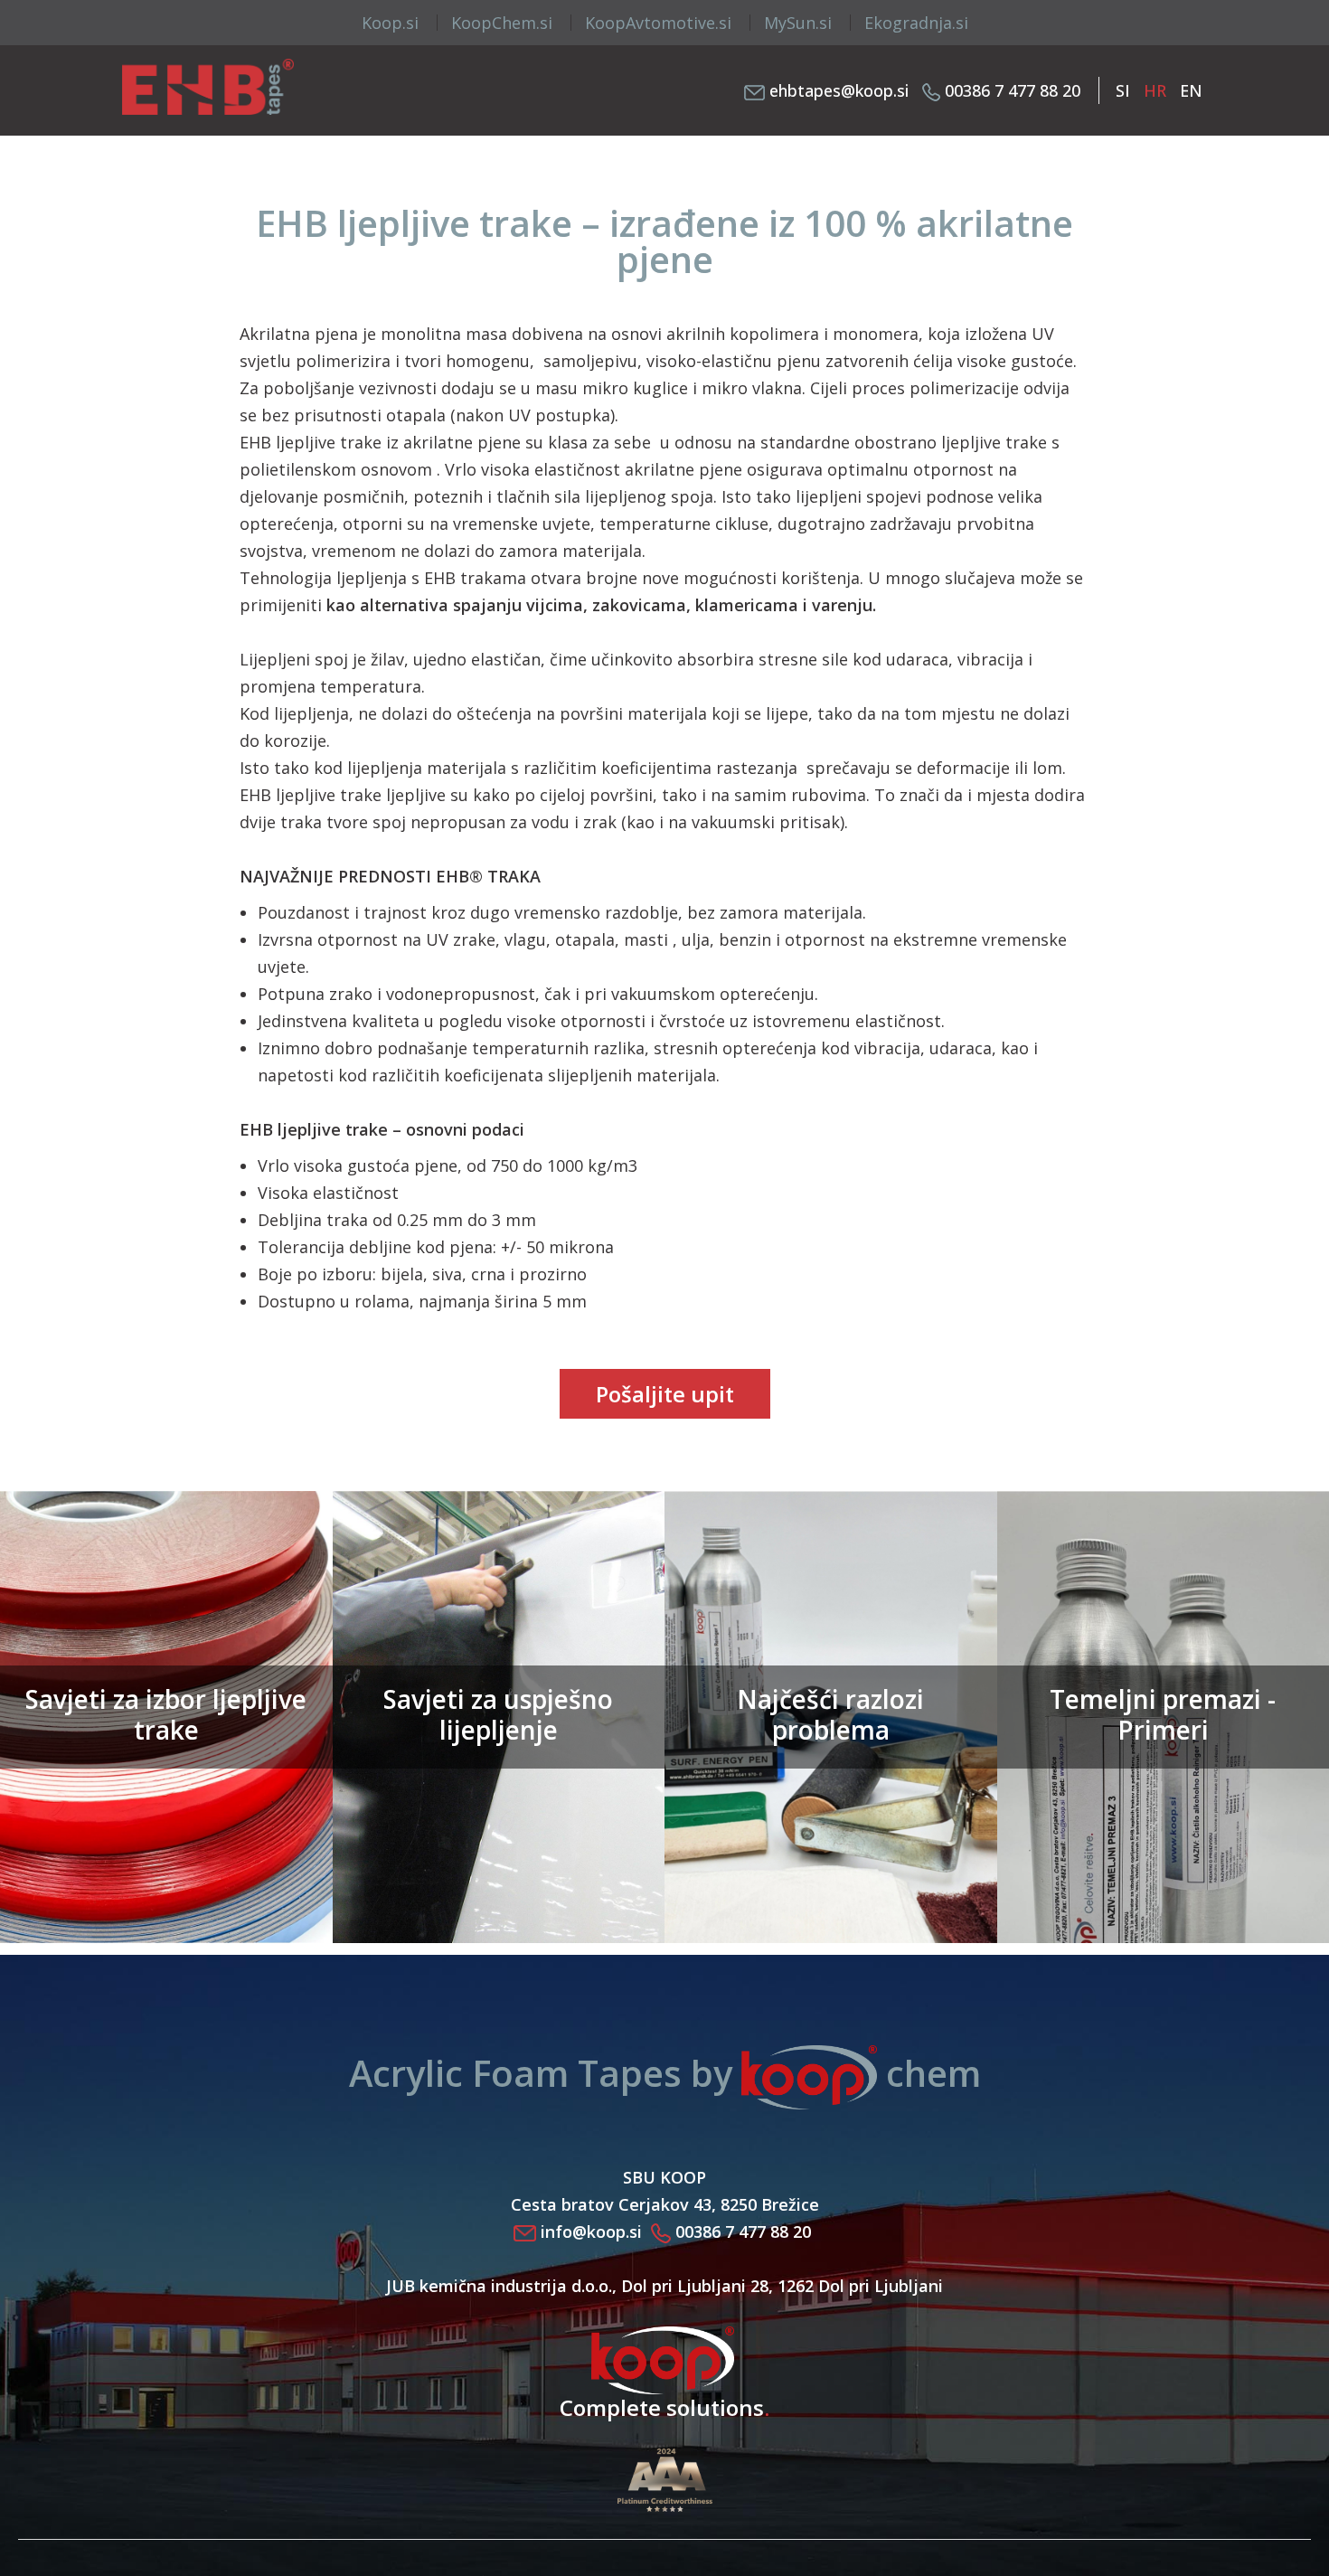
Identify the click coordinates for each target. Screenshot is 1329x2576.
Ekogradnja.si (916, 23)
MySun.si (798, 23)
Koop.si (390, 23)
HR (1157, 90)
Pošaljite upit (665, 1394)
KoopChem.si (502, 23)
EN (1191, 90)
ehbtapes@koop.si (839, 90)
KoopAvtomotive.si (658, 23)
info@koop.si (591, 2232)
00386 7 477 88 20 (1013, 90)
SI (1125, 90)
